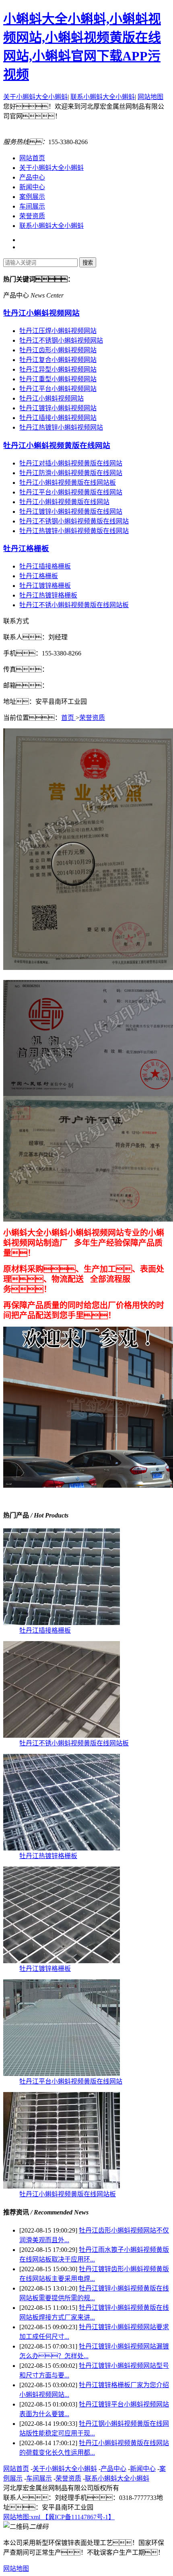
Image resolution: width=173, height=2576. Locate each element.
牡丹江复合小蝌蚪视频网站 (58, 360)
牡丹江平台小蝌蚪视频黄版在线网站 (71, 492)
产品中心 (32, 177)
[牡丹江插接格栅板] (62, 1623)
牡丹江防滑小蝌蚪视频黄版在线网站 (71, 473)
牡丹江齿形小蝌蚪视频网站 (58, 350)
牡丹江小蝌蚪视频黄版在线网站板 (68, 483)
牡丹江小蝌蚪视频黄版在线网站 (57, 446)
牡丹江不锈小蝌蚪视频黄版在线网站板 (74, 605)
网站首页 (32, 158)
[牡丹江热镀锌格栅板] (62, 1848)
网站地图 (150, 97)
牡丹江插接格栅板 (45, 566)
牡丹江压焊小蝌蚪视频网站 (58, 331)
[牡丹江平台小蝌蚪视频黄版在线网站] (62, 2074)
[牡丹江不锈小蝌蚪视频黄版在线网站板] (62, 1736)
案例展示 (32, 197)
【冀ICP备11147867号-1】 (78, 2517)
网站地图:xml (23, 2517)
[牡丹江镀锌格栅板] (62, 1961)
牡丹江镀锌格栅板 (45, 586)
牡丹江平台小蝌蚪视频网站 (58, 389)
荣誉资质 (32, 216)
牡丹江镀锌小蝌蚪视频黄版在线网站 (71, 512)
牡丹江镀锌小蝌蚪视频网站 (58, 408)
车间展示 (32, 206)
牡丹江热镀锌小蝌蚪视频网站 (61, 427)
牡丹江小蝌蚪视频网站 (41, 313)
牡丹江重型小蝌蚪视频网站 (58, 379)
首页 (68, 718)
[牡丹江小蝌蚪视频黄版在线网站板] (62, 2186)
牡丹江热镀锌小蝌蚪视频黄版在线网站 (74, 531)
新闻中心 (32, 187)
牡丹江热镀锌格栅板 (48, 595)
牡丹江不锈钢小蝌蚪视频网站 (61, 340)
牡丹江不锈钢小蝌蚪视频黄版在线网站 (74, 521)
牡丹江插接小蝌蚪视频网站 (58, 418)
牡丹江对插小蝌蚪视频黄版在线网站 (71, 463)
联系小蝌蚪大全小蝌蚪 (103, 97)
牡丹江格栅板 (26, 549)
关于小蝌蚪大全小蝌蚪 (35, 97)
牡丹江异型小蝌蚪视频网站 (58, 369)
